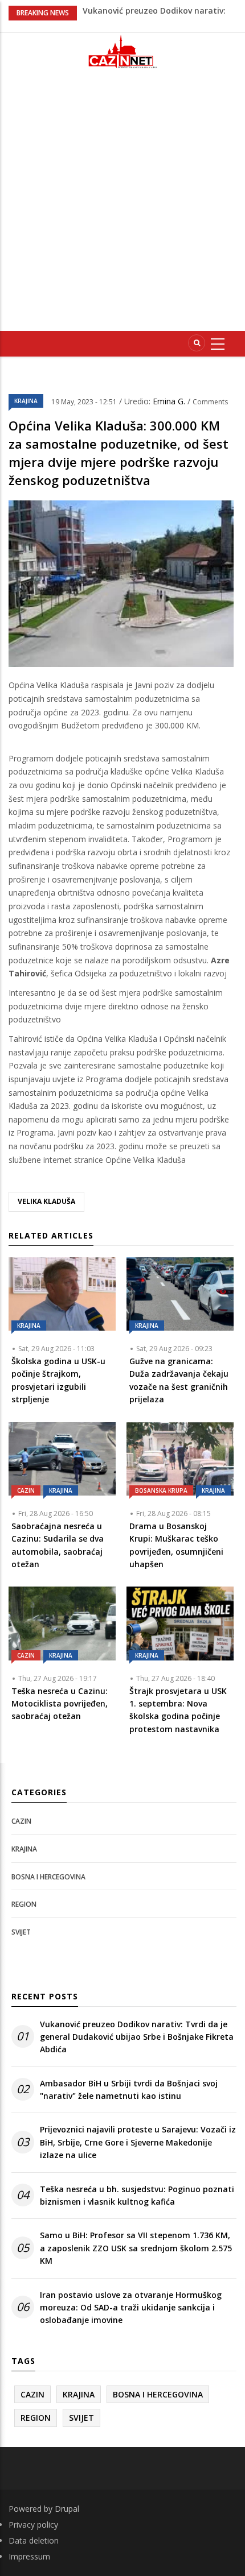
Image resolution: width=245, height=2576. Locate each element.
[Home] (122, 51)
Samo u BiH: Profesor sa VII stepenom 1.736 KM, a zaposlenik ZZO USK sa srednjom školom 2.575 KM (136, 2248)
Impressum (29, 2556)
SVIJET (21, 1932)
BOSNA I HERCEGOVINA (48, 1877)
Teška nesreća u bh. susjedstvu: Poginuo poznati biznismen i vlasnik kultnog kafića (137, 2195)
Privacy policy (33, 2525)
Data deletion (34, 2540)
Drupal (67, 2509)
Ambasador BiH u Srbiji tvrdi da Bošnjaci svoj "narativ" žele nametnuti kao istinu (129, 2090)
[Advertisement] (122, 205)
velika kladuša (46, 1201)
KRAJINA (26, 401)
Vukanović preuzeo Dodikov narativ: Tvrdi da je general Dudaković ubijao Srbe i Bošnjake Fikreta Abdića (137, 2037)
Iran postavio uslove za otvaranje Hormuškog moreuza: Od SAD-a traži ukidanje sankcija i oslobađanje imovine (131, 2308)
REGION (24, 1904)
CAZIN (26, 1490)
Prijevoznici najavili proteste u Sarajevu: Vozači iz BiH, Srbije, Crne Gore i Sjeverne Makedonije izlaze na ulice (138, 2142)
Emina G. (170, 401)
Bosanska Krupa (161, 1490)
